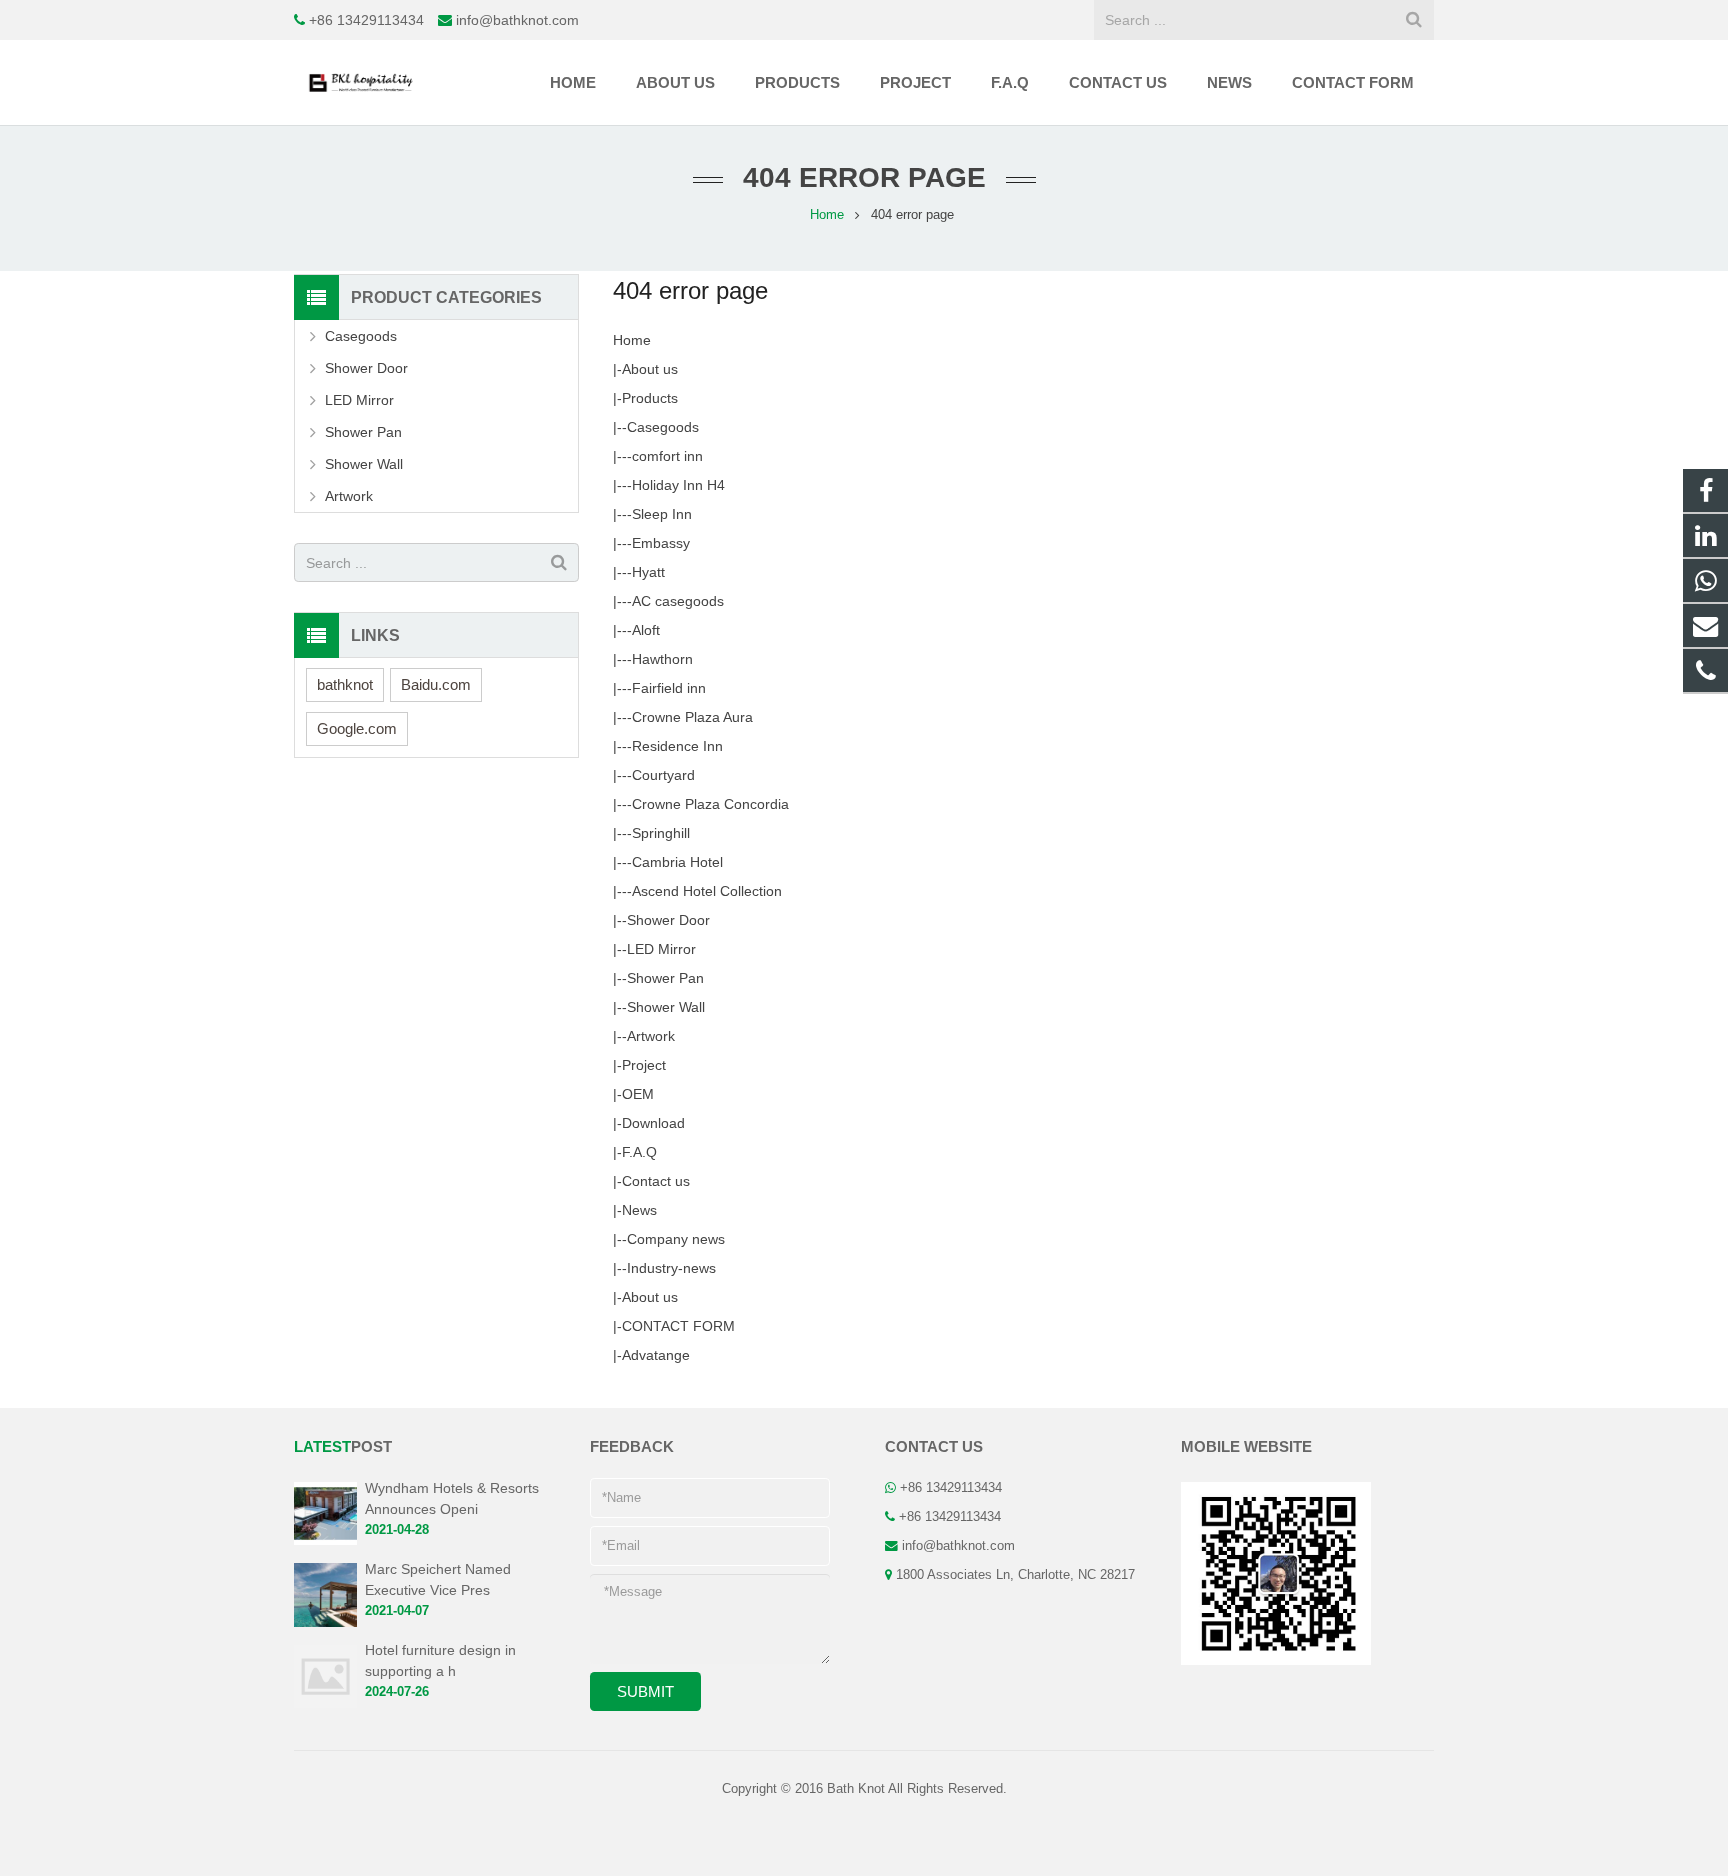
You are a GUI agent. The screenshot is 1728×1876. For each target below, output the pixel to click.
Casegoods (663, 427)
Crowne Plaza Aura (692, 717)
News (639, 1210)
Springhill (661, 833)
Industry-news (671, 1268)
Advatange (656, 1355)
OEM (638, 1094)
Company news (676, 1239)
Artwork (651, 1036)
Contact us (656, 1181)
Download (653, 1123)
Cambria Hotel (677, 862)
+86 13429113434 (366, 20)
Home (632, 340)
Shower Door (668, 920)
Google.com (357, 728)
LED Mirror (661, 949)
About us (650, 369)
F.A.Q (639, 1152)
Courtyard (663, 775)
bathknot (345, 684)
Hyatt (648, 572)
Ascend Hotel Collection (707, 891)
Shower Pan (665, 978)
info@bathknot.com (517, 20)
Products (650, 398)
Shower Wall (666, 1007)
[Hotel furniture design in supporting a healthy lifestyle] (325, 1704)
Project (644, 1065)
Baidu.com (436, 684)
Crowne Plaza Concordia (710, 804)
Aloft (646, 630)
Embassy (661, 543)
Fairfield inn (669, 688)
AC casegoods (678, 601)
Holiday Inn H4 (678, 485)
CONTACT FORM (678, 1326)
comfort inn (667, 456)
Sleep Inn (662, 514)
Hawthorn (662, 659)
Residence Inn (677, 746)
